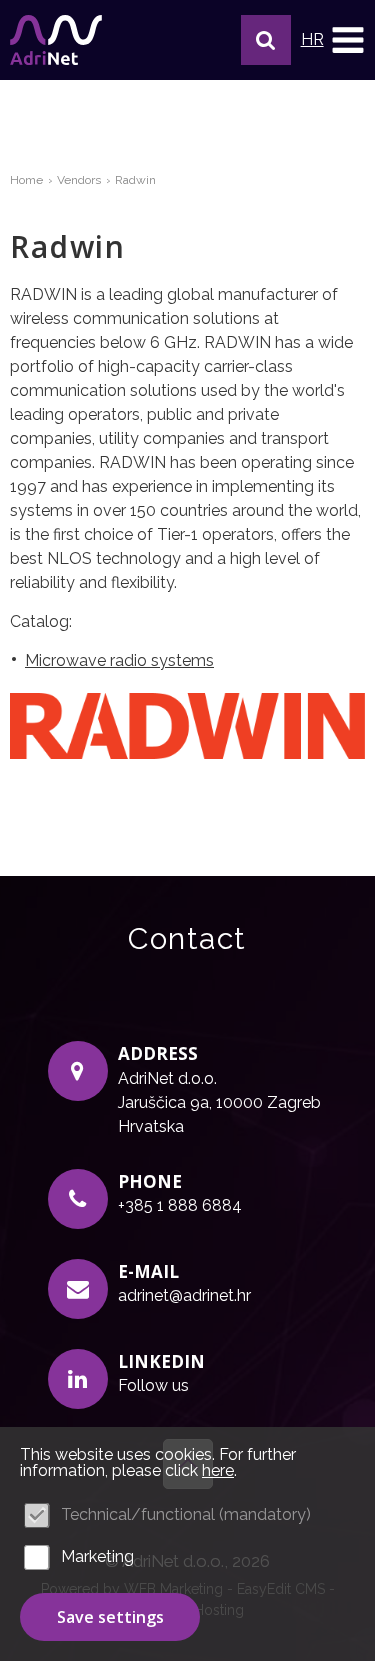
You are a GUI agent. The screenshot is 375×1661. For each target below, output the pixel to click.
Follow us (153, 1385)
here (218, 1470)
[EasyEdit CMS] (56, 40)
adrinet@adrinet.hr (184, 1295)
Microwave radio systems (119, 660)
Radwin (135, 180)
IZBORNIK (347, 40)
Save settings (110, 1617)
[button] (266, 40)
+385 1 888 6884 (180, 1205)
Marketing (97, 1556)
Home (26, 180)
